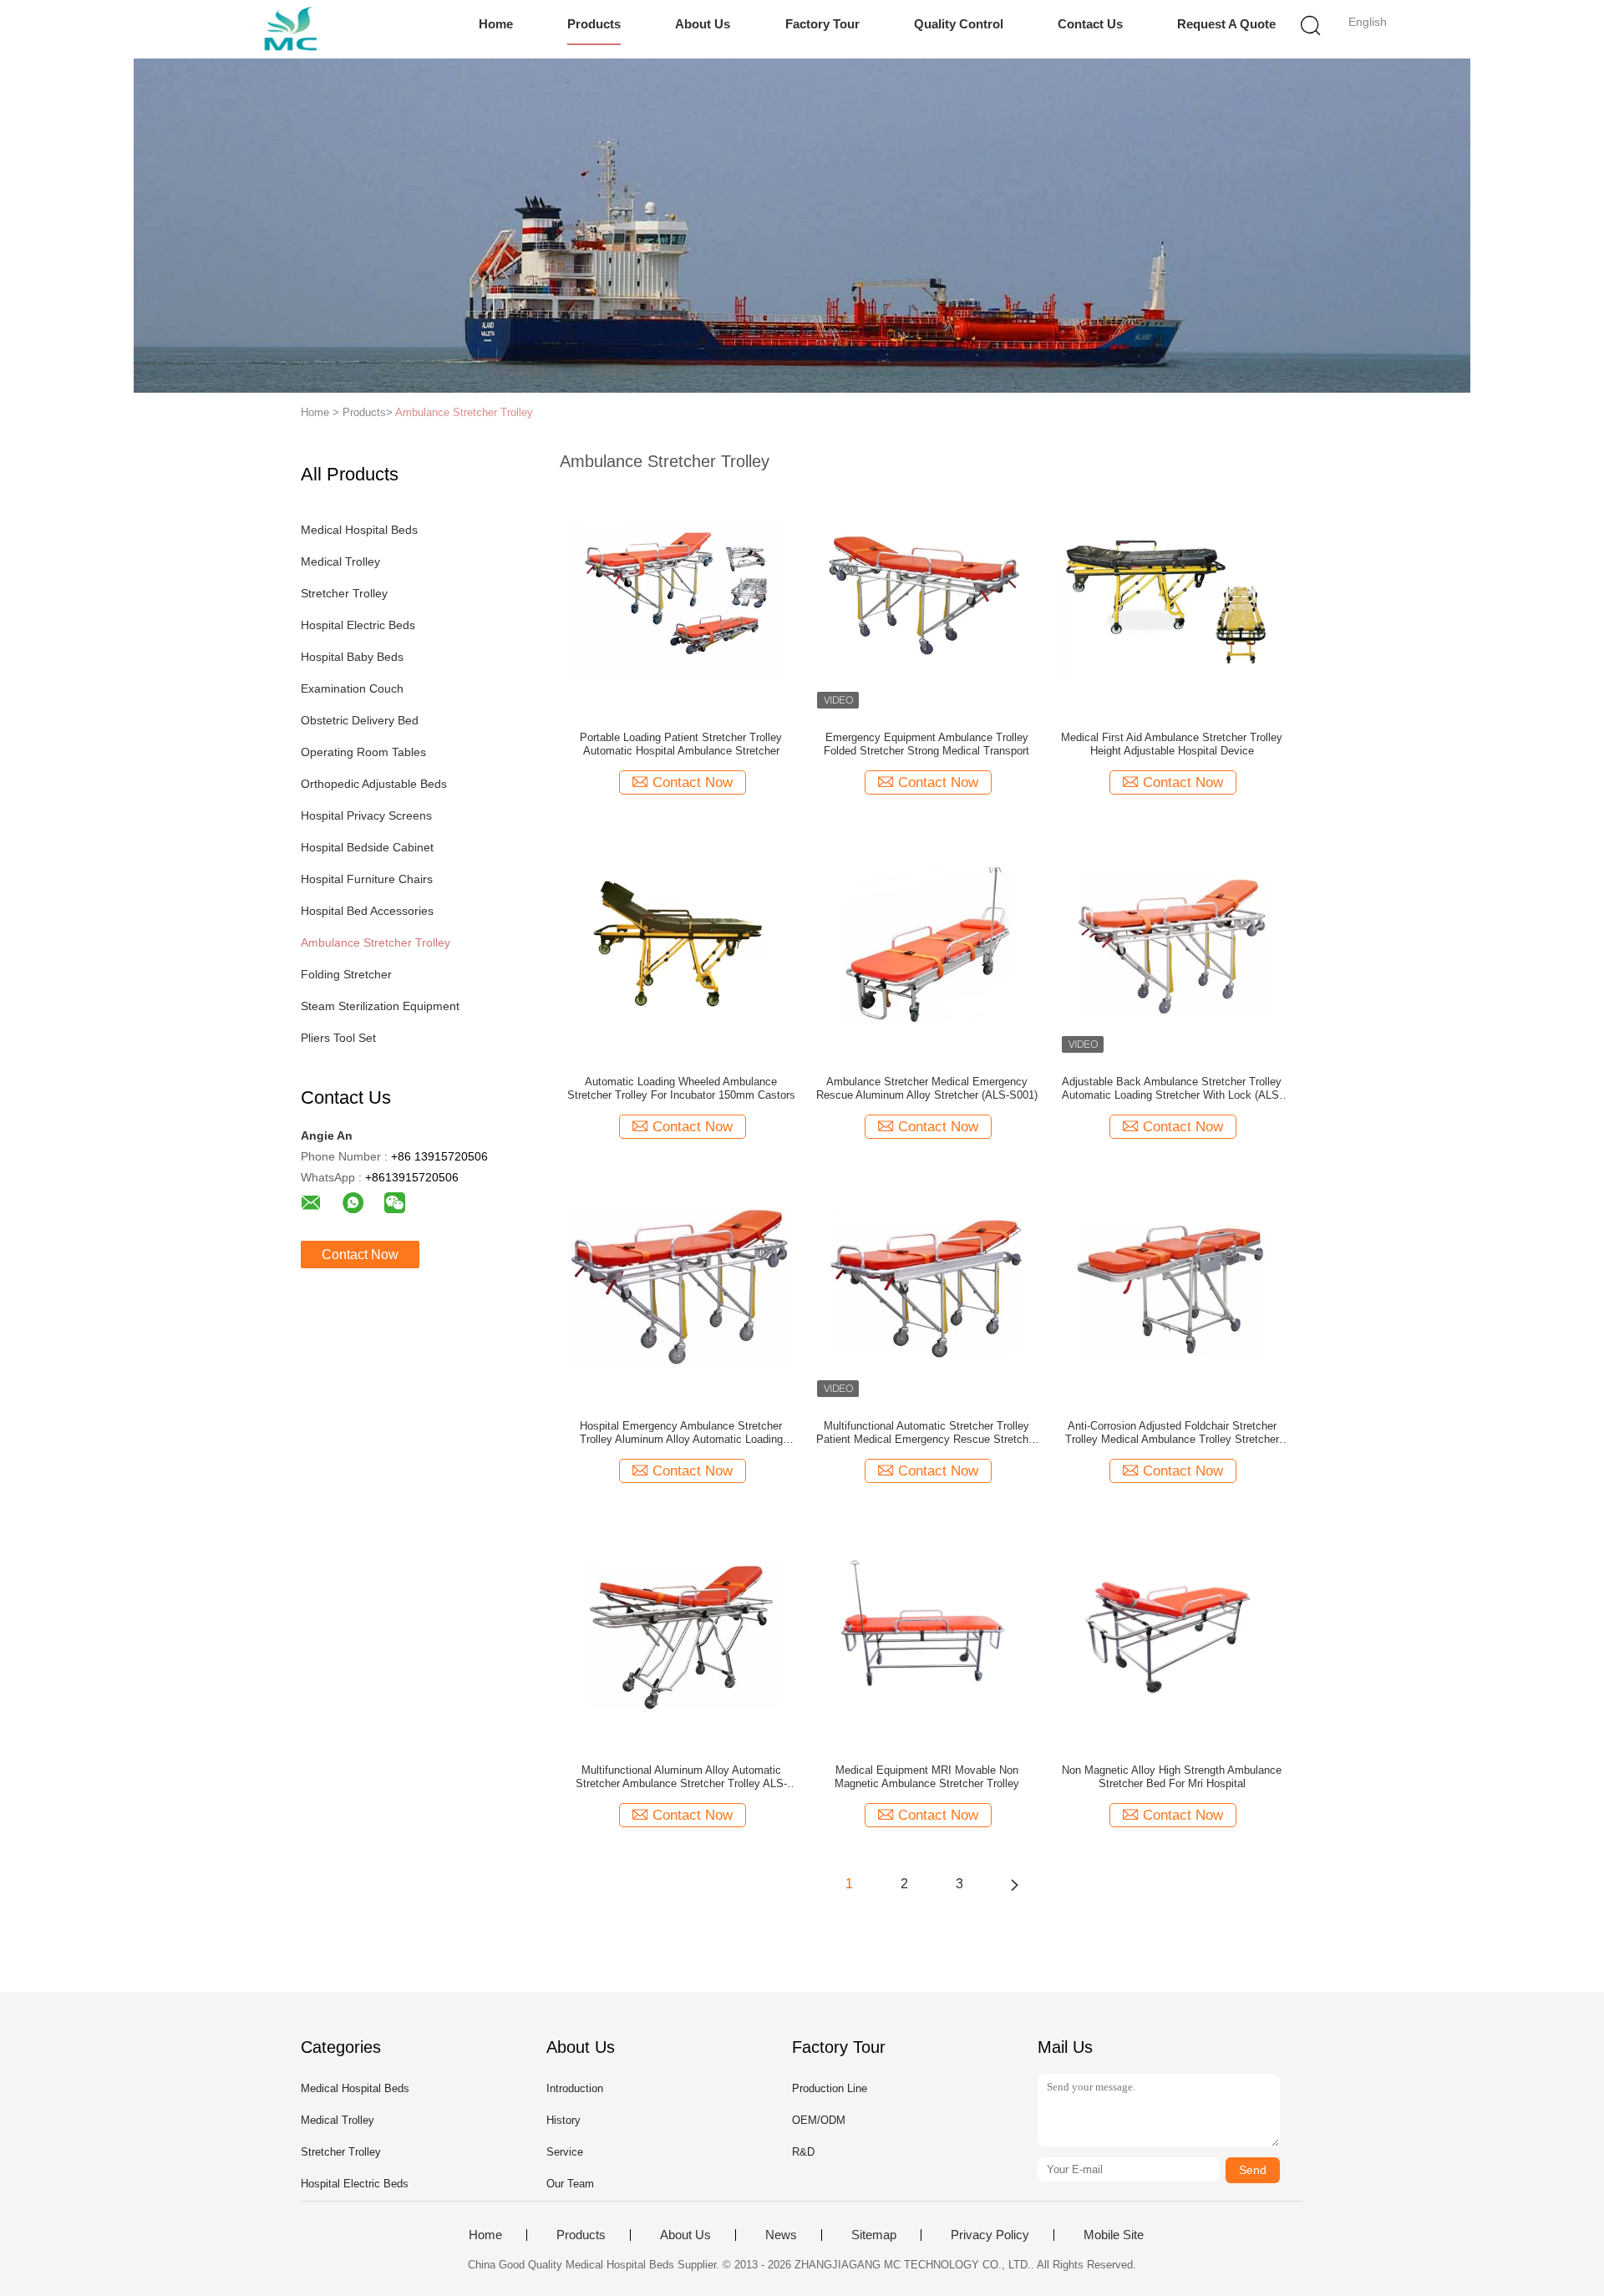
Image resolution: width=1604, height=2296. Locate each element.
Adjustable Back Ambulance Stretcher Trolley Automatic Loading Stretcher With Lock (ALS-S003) (1172, 1089)
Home (496, 24)
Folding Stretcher (346, 974)
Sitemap (874, 2235)
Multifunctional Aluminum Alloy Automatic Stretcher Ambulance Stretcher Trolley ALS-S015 (681, 1777)
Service (565, 2152)
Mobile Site (1114, 2235)
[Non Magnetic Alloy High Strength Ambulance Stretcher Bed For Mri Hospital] (1172, 1631)
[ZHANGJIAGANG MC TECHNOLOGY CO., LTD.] (299, 29)
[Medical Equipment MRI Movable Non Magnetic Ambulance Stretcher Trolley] (926, 1631)
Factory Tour (822, 24)
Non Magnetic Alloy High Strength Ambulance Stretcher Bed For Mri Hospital (1172, 1777)
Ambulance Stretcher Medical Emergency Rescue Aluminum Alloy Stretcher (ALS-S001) (927, 1088)
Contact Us (1090, 24)
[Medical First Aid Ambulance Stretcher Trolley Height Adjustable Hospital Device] (1172, 598)
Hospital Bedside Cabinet (367, 847)
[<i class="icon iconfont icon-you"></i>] (1014, 1884)
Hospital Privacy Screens (366, 815)
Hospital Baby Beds (352, 657)
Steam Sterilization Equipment (380, 1006)
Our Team (570, 2184)
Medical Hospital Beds (359, 530)
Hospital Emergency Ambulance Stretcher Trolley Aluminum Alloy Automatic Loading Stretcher (681, 1433)
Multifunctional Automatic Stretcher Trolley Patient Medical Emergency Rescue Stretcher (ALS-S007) (927, 1433)
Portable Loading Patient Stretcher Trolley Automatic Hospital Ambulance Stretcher (681, 744)
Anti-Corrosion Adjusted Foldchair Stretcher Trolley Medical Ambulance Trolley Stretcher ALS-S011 (1172, 1433)
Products (594, 24)
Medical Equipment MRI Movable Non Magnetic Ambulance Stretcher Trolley (927, 1777)
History (563, 2120)
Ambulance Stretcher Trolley (464, 412)
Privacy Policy (990, 2235)
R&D (803, 2152)
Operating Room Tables (363, 752)
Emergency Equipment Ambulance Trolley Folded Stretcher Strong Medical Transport (926, 744)
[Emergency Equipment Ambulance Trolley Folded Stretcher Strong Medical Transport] (926, 598)
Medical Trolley (340, 561)
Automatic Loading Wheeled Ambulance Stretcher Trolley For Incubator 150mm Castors (681, 1088)
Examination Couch (352, 688)
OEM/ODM (819, 2120)
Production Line (830, 2088)
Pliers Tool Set (338, 1038)
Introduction (575, 2088)
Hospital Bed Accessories (367, 911)
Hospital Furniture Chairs (367, 879)
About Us (703, 24)
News (781, 2235)
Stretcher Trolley (344, 593)
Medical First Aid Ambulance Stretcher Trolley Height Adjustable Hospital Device (1172, 744)
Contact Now (360, 1255)
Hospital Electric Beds (358, 625)
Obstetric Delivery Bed (360, 720)
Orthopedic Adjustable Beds (374, 784)
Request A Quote (1226, 24)
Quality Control (959, 24)
